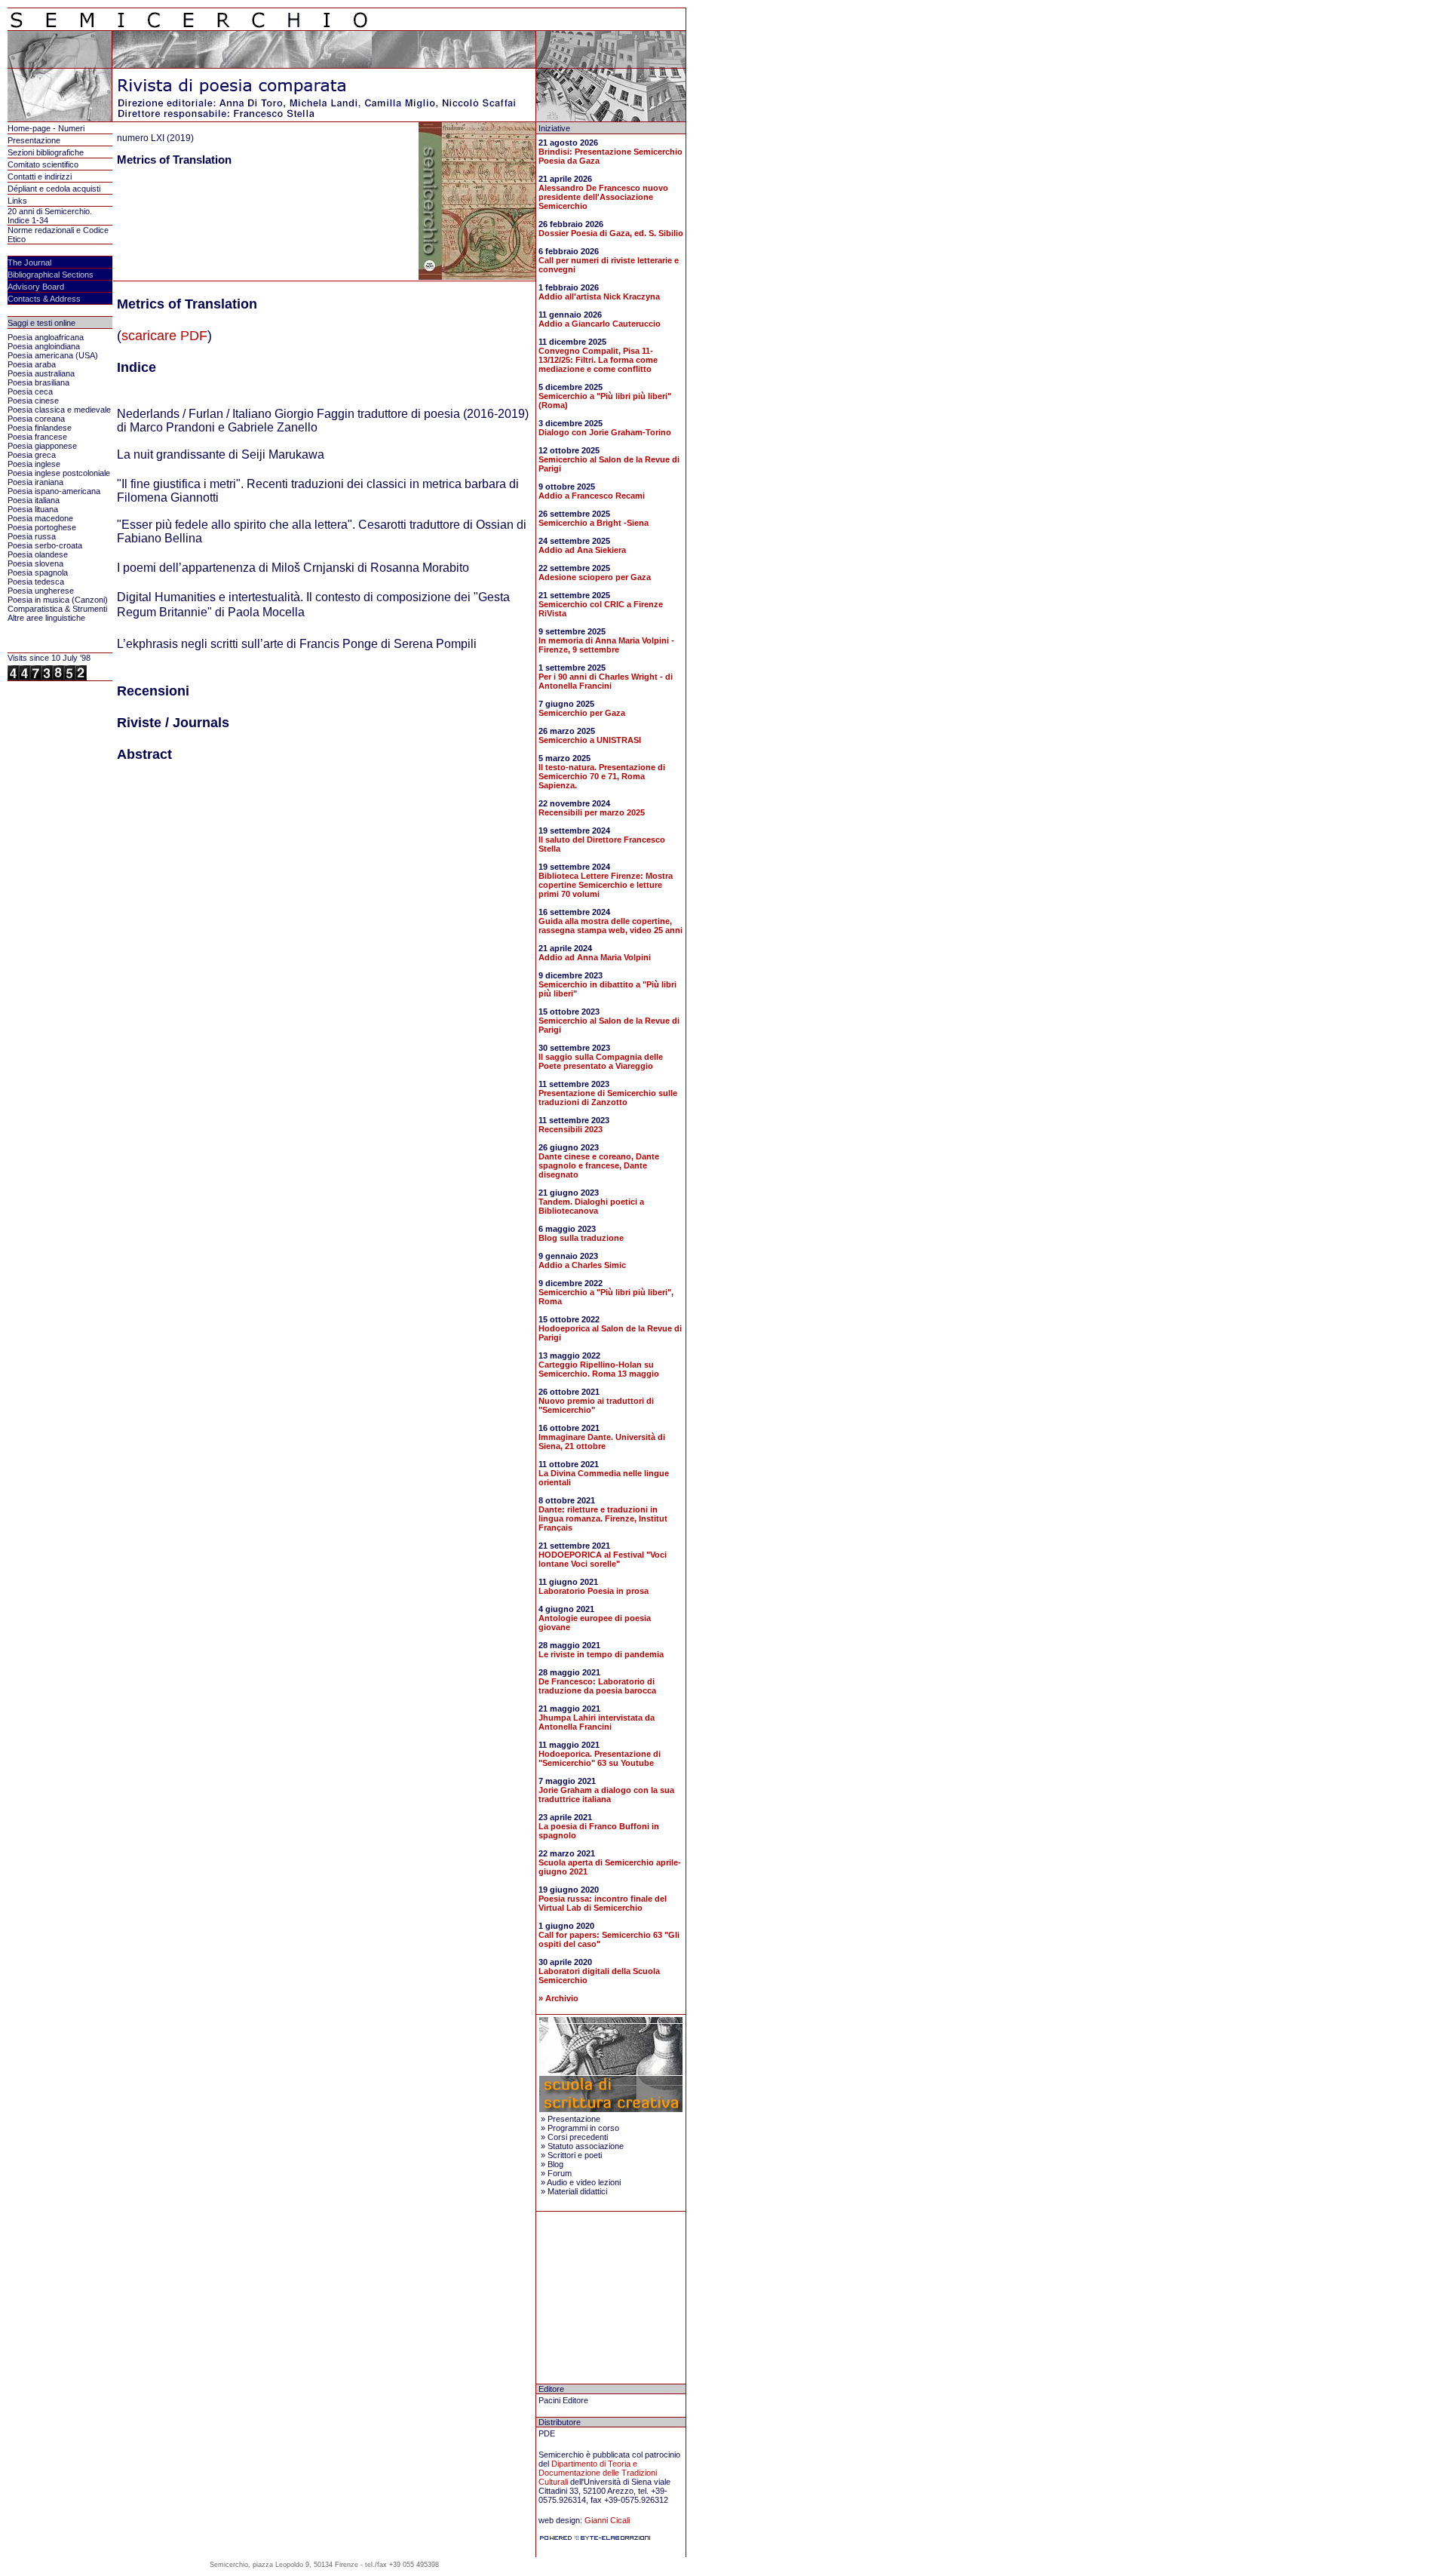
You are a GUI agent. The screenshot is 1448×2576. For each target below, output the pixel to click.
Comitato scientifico (43, 164)
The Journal (29, 263)
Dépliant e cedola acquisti (54, 189)
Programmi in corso (583, 2128)
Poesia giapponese (42, 446)
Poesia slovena (35, 563)
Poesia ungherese (41, 591)
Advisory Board (36, 287)
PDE (547, 2433)
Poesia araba (32, 364)
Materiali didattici (577, 2191)
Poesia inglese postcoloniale (59, 473)
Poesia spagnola (38, 573)
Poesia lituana (33, 509)
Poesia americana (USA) (53, 355)
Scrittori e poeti (575, 2155)
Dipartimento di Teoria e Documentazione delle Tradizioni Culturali (598, 2473)
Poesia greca (32, 455)
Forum (560, 2173)
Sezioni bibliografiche (46, 152)
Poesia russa (32, 536)
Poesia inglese (34, 464)
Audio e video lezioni (584, 2182)
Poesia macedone (40, 518)
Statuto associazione (586, 2146)
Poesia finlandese (40, 428)
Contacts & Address (44, 299)
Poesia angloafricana (46, 337)
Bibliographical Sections (51, 275)
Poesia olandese (38, 554)
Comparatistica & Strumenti (57, 609)
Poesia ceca (30, 391)
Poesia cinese (33, 401)
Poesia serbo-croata (45, 545)
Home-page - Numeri (46, 128)
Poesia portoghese (42, 527)
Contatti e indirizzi (40, 177)
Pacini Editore (563, 2400)
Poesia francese (37, 437)
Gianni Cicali (607, 2520)
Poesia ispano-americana (54, 491)
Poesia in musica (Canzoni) (58, 600)
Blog (555, 2164)
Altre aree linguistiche (46, 618)
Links (17, 201)
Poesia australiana (41, 373)
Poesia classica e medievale (59, 410)
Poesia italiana (34, 500)
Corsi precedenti (578, 2137)
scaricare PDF (164, 336)
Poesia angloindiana (44, 346)
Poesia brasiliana (38, 382)
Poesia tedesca (36, 582)
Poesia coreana (36, 419)
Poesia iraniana (35, 482)
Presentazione (34, 140)
